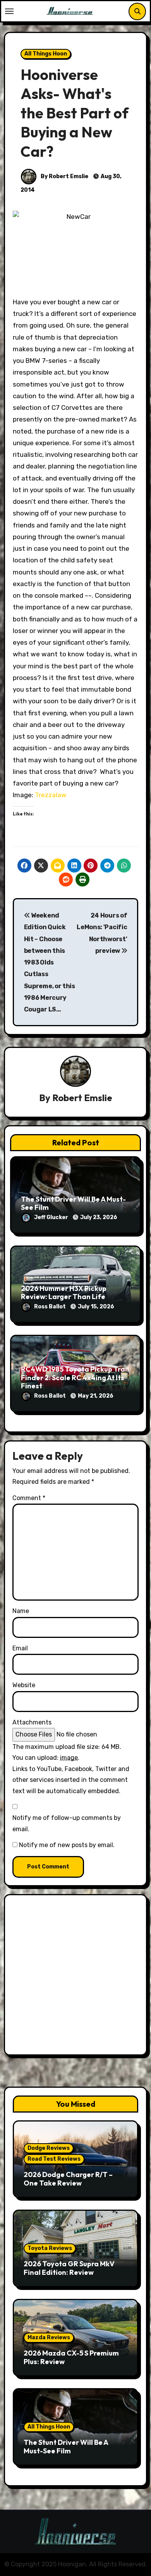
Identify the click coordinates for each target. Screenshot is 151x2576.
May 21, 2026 (96, 1396)
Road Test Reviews (54, 2159)
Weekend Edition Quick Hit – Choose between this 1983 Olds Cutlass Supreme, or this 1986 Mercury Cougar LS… (50, 962)
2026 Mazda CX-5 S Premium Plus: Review (71, 2357)
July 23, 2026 (99, 1217)
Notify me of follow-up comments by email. (67, 1823)
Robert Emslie (82, 1098)
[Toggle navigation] (9, 11)
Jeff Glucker (52, 1217)
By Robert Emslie (64, 176)
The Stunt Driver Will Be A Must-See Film (73, 1203)
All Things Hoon (46, 54)
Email (20, 1648)
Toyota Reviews (50, 2248)
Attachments (32, 1722)
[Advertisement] (75, 1977)
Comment (29, 1498)
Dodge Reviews (49, 2148)
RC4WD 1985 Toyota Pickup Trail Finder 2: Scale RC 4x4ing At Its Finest (75, 1377)
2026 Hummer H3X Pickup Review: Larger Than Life (64, 1293)
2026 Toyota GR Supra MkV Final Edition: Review (69, 2268)
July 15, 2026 (96, 1307)
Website (24, 1685)
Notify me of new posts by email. (67, 1845)
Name (21, 1611)
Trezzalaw (51, 795)
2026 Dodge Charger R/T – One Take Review (68, 2179)
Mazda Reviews (49, 2337)
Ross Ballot (51, 1307)
